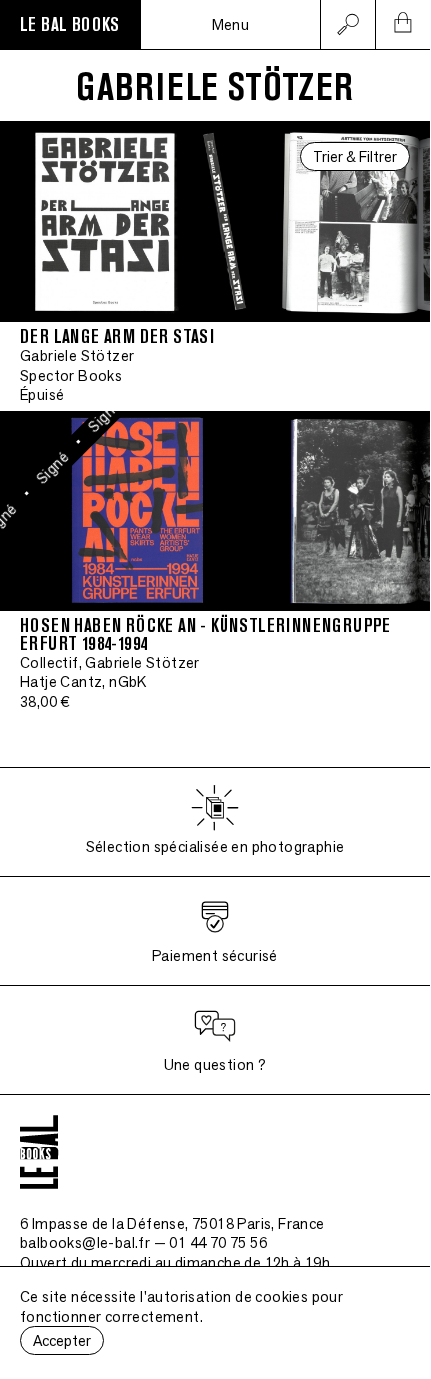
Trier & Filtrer (355, 156)
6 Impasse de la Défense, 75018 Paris (172, 1223)
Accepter (62, 1340)
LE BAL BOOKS (70, 25)
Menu (231, 24)
